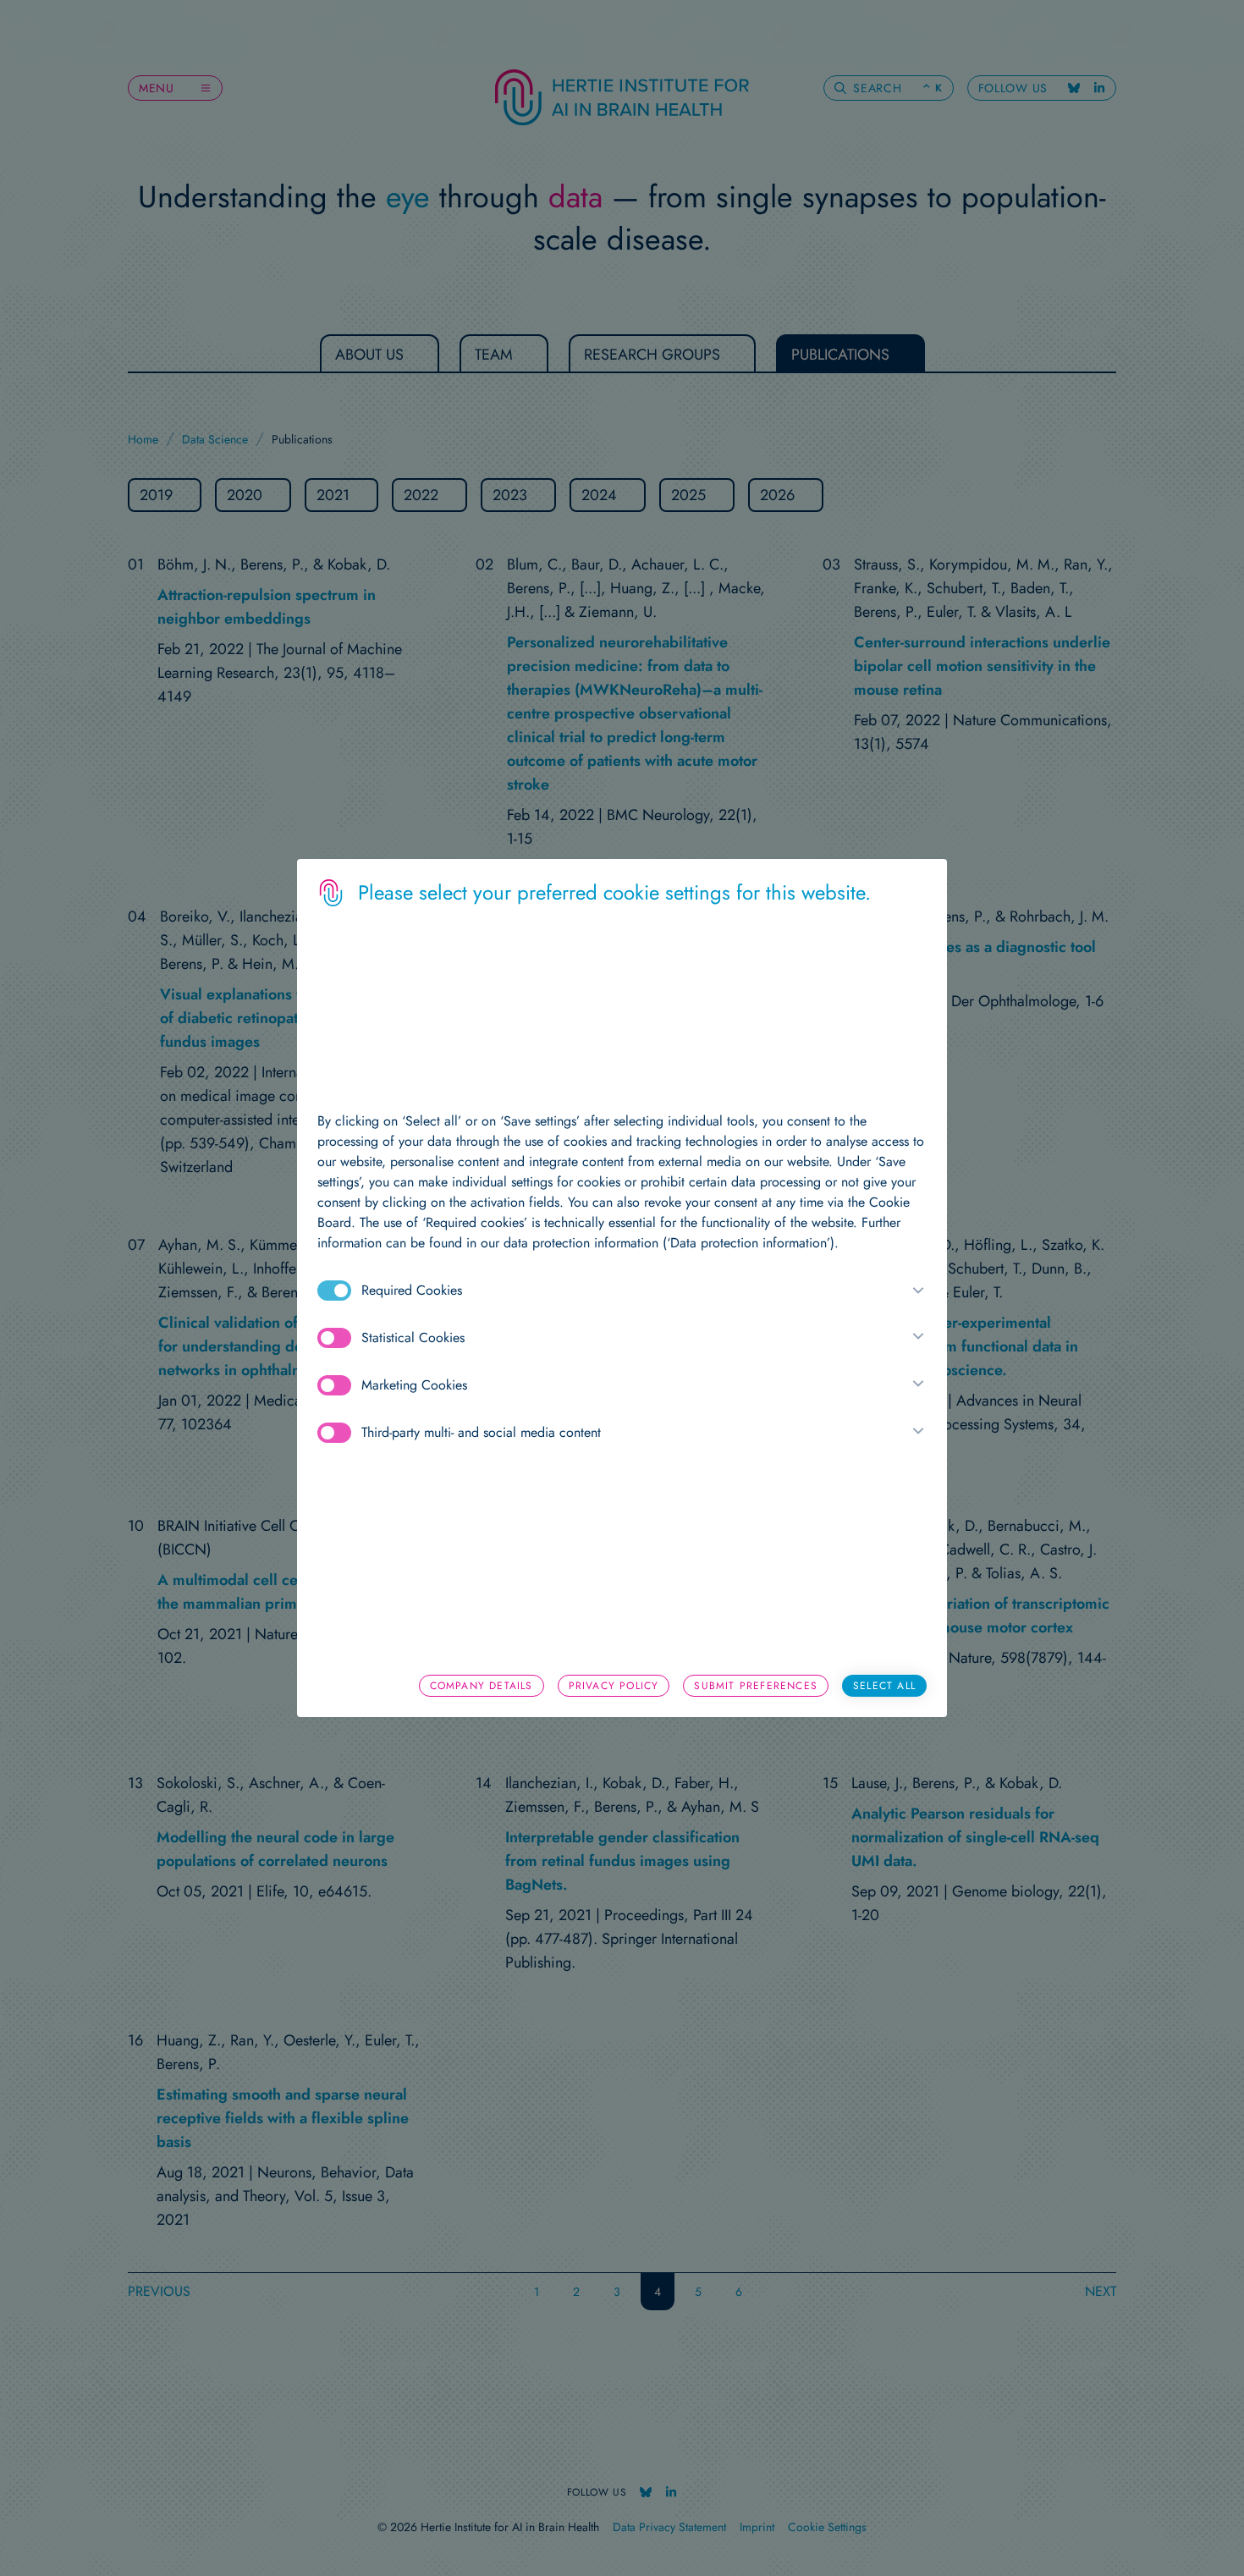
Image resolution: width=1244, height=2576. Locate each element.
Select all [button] (884, 1686)
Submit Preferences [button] (756, 1686)
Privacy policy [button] (614, 1686)
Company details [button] (482, 1686)
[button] (915, 1291)
